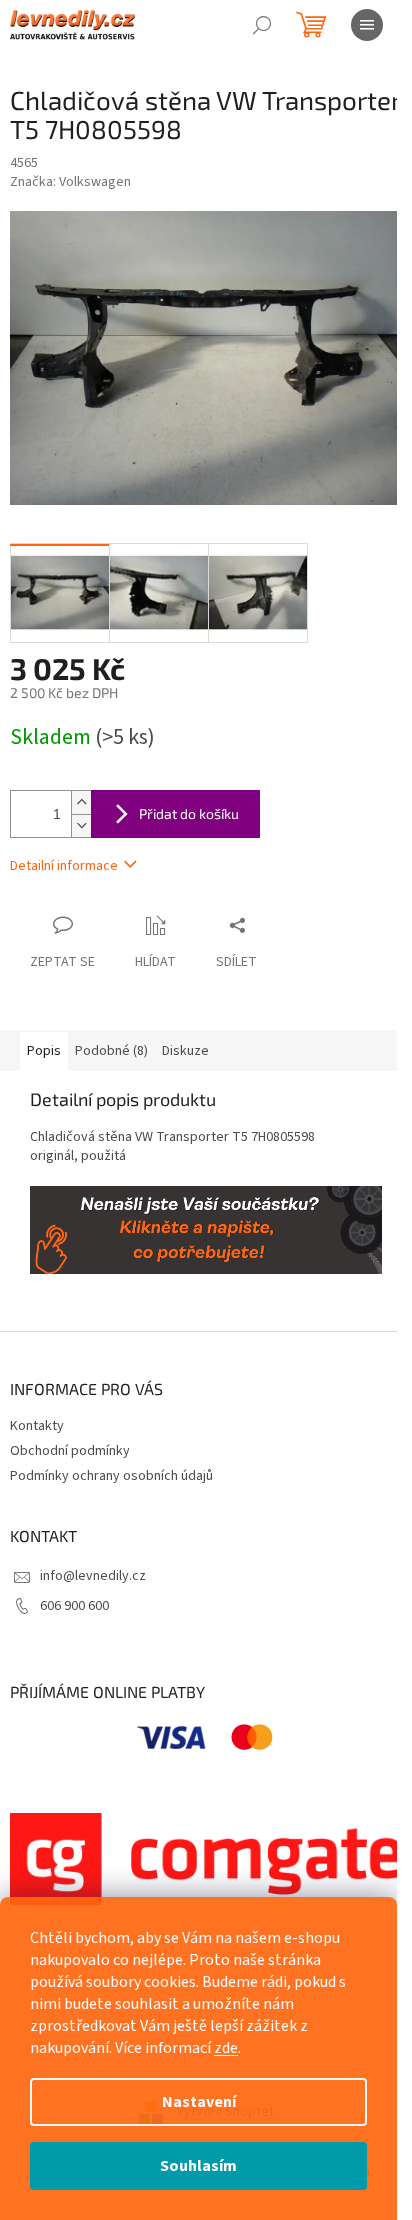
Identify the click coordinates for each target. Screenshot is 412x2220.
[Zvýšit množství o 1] (81, 802)
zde (226, 2048)
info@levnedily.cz (93, 1576)
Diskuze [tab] (185, 1051)
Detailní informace (64, 866)
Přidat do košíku (189, 813)
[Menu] (367, 25)
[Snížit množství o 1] (81, 825)
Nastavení (199, 2102)
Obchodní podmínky (70, 1451)
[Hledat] (262, 25)
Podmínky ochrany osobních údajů (111, 1476)
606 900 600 (74, 1606)
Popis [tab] (44, 1051)
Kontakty (37, 1426)
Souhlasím (198, 2166)
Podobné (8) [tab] (111, 1051)
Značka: (70, 182)
